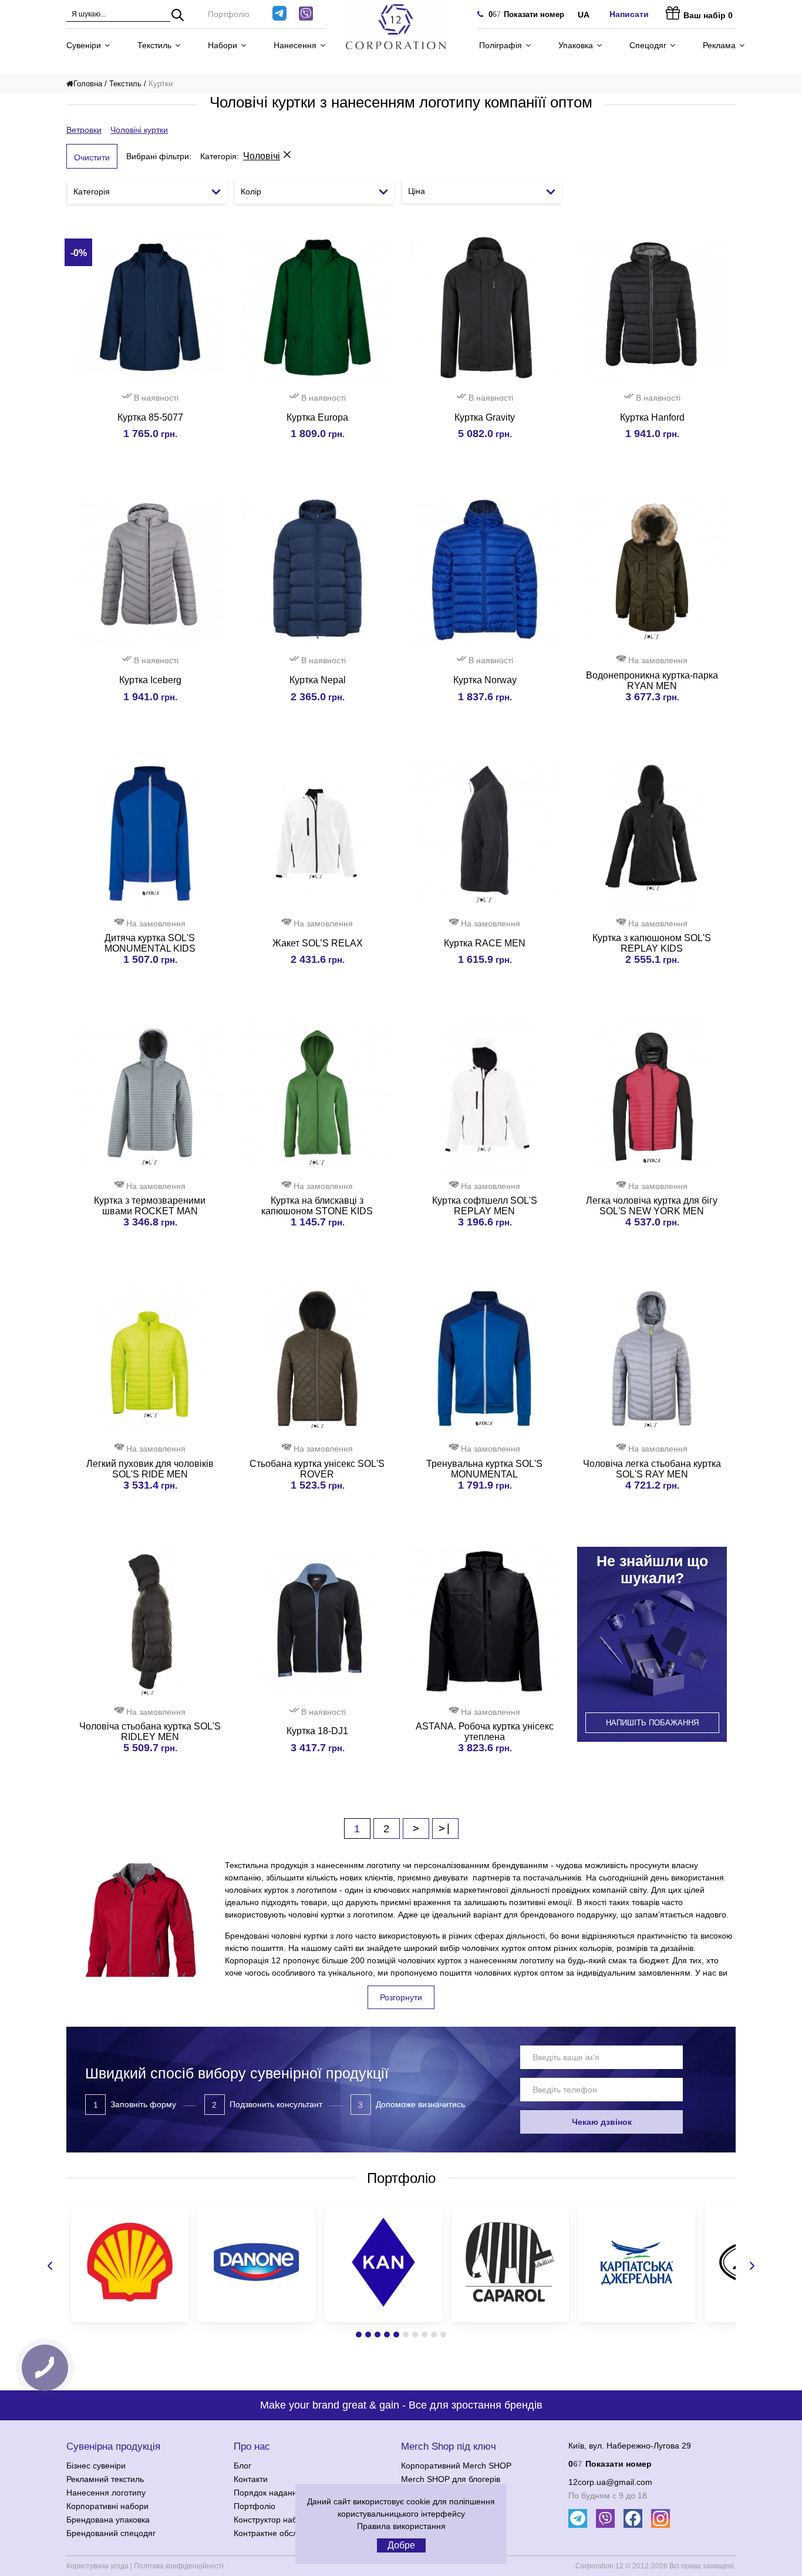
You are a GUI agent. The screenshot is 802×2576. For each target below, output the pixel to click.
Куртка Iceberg (150, 680)
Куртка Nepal (318, 680)
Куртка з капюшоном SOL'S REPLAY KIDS (652, 943)
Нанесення (295, 45)
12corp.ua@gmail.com (610, 2482)
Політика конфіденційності (179, 2566)
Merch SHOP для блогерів (451, 2479)
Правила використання (401, 2526)
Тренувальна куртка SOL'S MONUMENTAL (484, 1469)
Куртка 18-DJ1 (317, 1731)
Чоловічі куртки (139, 130)
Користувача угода (97, 2566)
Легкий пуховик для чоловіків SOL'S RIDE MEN (150, 1469)
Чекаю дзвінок (602, 2122)
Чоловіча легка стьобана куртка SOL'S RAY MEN (652, 1469)
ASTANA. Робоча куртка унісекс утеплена (485, 1732)
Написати (629, 14)
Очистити (92, 157)
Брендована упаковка (108, 2520)
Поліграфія (501, 45)
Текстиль (154, 45)
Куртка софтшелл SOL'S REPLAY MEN (485, 1206)
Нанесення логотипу (106, 2493)
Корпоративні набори (107, 2506)
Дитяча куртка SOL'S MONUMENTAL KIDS (150, 943)
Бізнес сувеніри (96, 2466)
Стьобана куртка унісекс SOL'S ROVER (317, 1469)
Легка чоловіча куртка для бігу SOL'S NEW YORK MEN (652, 1206)
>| (445, 1828)
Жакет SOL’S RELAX (318, 943)
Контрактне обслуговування (287, 2533)
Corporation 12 (599, 2566)
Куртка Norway (485, 680)
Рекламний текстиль (105, 2479)
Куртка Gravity (485, 417)
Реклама (719, 45)
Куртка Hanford (652, 417)
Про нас (252, 2446)
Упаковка (576, 45)
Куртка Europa (317, 417)
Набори (223, 45)
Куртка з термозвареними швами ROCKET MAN (150, 1206)
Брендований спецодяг (111, 2533)
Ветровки (84, 130)
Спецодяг (648, 45)
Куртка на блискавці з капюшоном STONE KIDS (317, 1206)
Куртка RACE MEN (485, 943)
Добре (401, 2545)
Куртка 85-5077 (150, 417)
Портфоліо (229, 14)
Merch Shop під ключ (449, 2446)
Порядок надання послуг (282, 2493)
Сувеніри (84, 45)
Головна (88, 84)
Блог (242, 2466)
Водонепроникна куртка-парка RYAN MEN (652, 681)
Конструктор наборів (273, 2520)
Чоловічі (262, 156)
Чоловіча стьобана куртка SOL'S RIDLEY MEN (150, 1732)
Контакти (251, 2479)
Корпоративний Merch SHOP (456, 2466)
